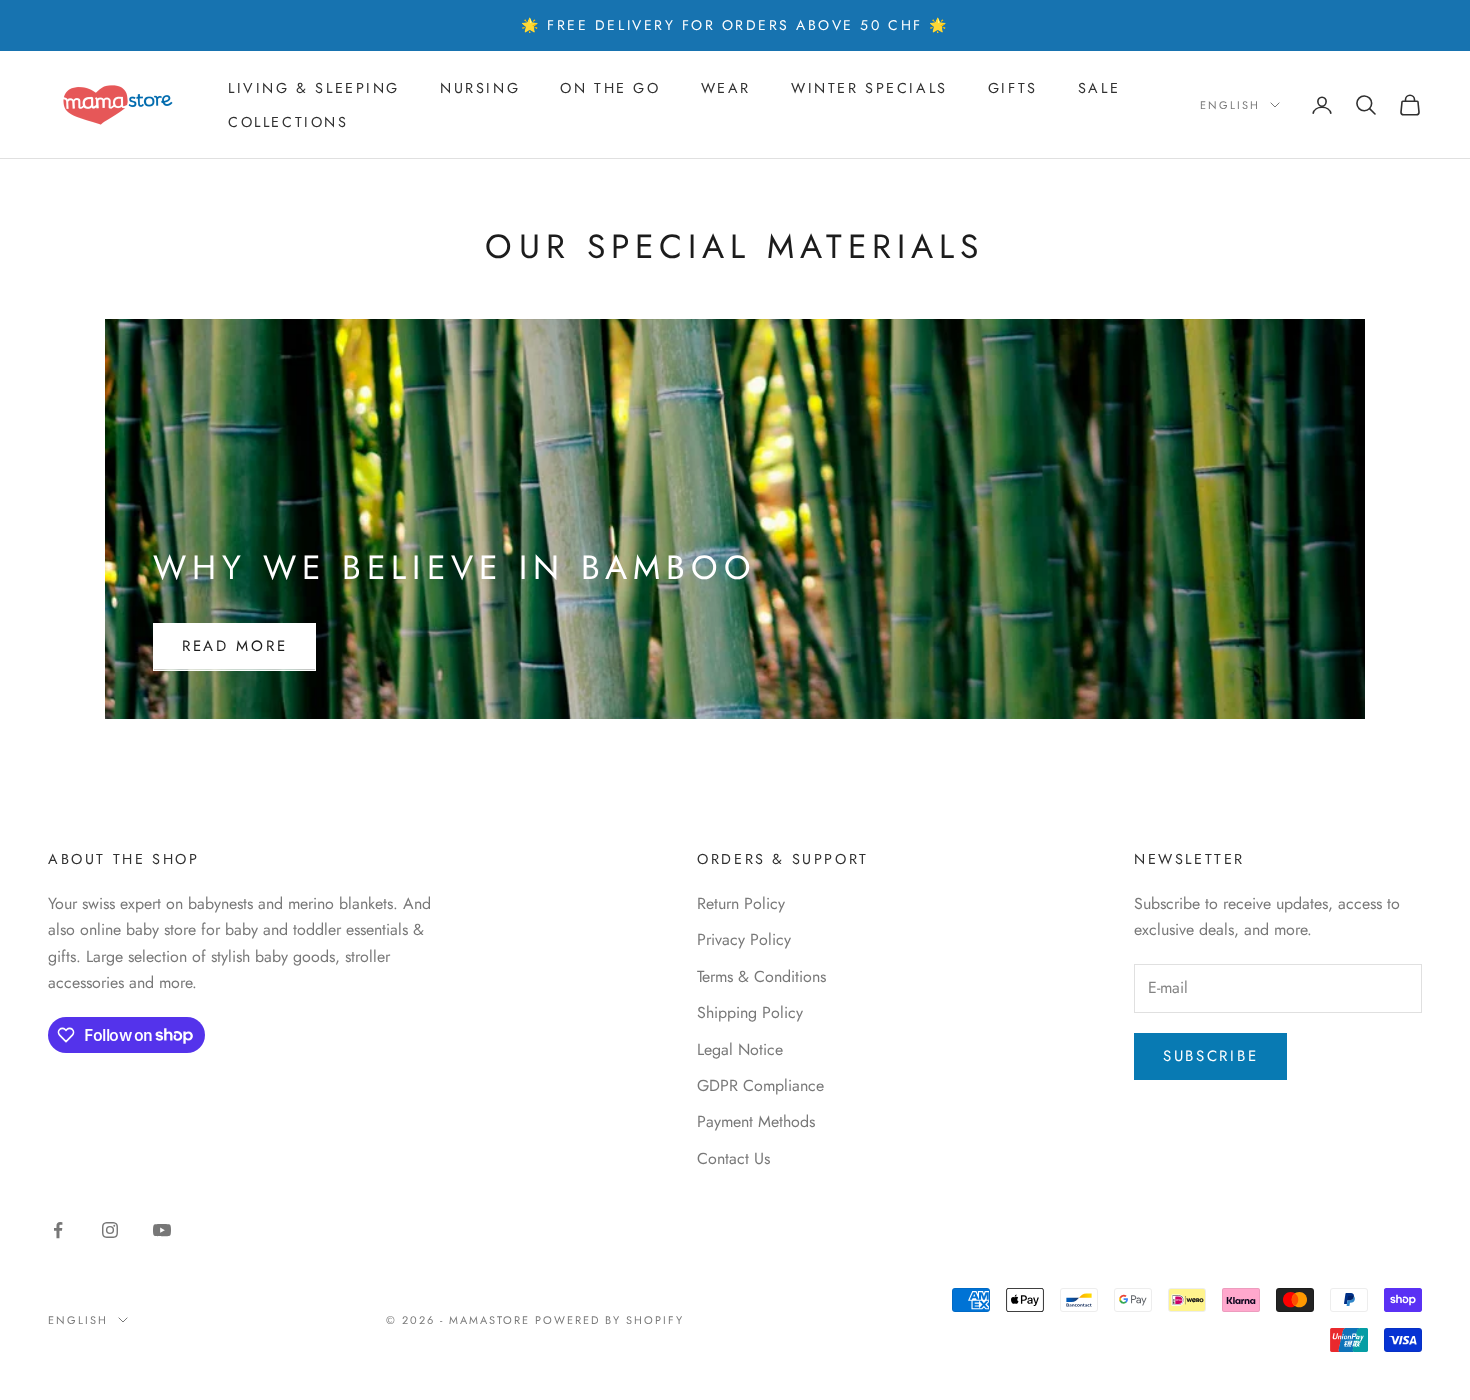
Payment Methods (756, 1121)
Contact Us (733, 1158)
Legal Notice (740, 1049)
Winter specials (869, 88)
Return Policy (741, 903)
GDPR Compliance (760, 1085)
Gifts (1013, 88)
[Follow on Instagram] (110, 1230)
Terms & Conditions (761, 976)
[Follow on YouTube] (162, 1230)
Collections (288, 122)
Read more (234, 646)
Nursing (480, 88)
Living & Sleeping (314, 88)
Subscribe (1210, 1056)
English (1230, 105)
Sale (1099, 88)
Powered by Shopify (609, 1320)
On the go (610, 88)
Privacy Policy (744, 939)
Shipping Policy (750, 1012)
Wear (726, 88)
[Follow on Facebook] (58, 1230)
